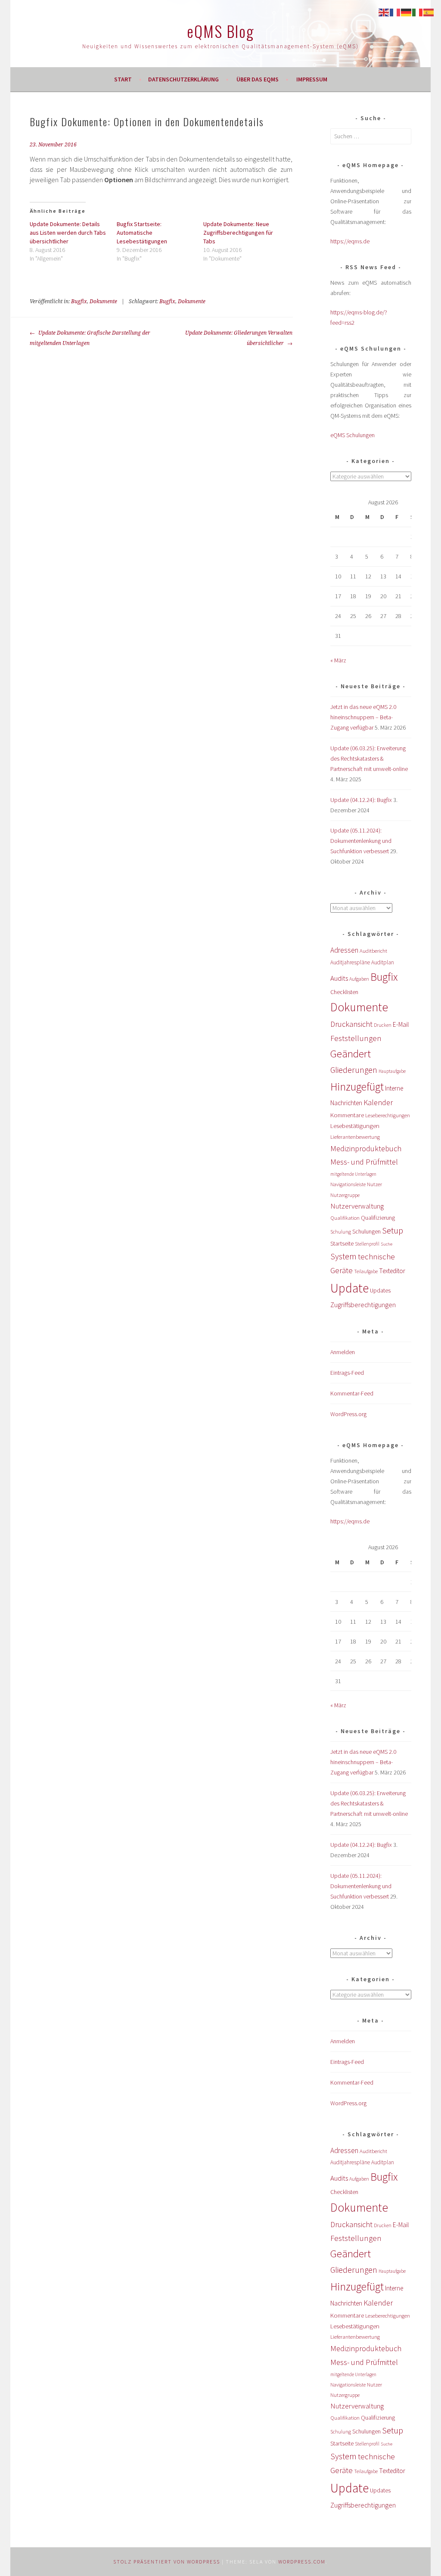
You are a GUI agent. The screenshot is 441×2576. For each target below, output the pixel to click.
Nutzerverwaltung (357, 1206)
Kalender (378, 1102)
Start (123, 79)
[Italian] (418, 12)
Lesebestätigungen (355, 1126)
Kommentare (347, 1115)
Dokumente (103, 301)
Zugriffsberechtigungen (363, 1305)
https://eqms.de (350, 241)
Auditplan (383, 962)
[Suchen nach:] (371, 136)
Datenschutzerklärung (183, 79)
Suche (387, 1244)
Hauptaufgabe (392, 1071)
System (343, 1256)
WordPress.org (348, 1414)
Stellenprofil (367, 1244)
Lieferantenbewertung (355, 1137)
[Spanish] (429, 12)
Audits (339, 978)
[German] (407, 12)
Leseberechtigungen (388, 1115)
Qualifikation (345, 1218)
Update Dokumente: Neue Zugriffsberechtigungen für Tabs (238, 233)
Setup (393, 1230)
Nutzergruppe (345, 1195)
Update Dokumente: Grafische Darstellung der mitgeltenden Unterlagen (90, 338)
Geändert (351, 1054)
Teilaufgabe (366, 1271)
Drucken (383, 1025)
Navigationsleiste (348, 1184)
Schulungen (366, 1232)
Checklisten (344, 992)
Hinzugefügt (357, 1087)
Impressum (312, 79)
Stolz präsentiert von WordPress (167, 2562)
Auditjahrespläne (350, 962)
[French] (395, 12)
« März (338, 660)
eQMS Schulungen (352, 435)
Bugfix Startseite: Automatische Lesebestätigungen (142, 233)
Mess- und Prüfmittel (364, 1162)
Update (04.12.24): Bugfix (361, 800)
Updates (380, 1290)
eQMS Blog (220, 31)
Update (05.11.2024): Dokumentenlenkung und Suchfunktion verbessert (361, 841)
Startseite (342, 1243)
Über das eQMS (258, 79)
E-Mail (401, 1024)
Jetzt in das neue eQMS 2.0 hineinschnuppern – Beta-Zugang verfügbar (363, 717)
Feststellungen (356, 1038)
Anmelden (343, 1352)
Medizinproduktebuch (366, 1148)
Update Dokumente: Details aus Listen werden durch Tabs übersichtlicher (68, 233)
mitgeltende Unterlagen (353, 1174)
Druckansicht (351, 1024)
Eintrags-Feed (347, 1373)
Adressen (344, 950)
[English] (384, 12)
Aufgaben (359, 979)
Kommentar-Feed (352, 1393)
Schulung (341, 1232)
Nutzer (374, 1184)
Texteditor (392, 1271)
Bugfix (79, 301)
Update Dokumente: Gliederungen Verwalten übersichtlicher (239, 338)
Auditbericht (373, 951)
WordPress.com (302, 2562)
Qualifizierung (378, 1218)
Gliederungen (354, 1070)
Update (349, 1288)
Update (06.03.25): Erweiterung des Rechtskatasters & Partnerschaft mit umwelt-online (369, 758)
